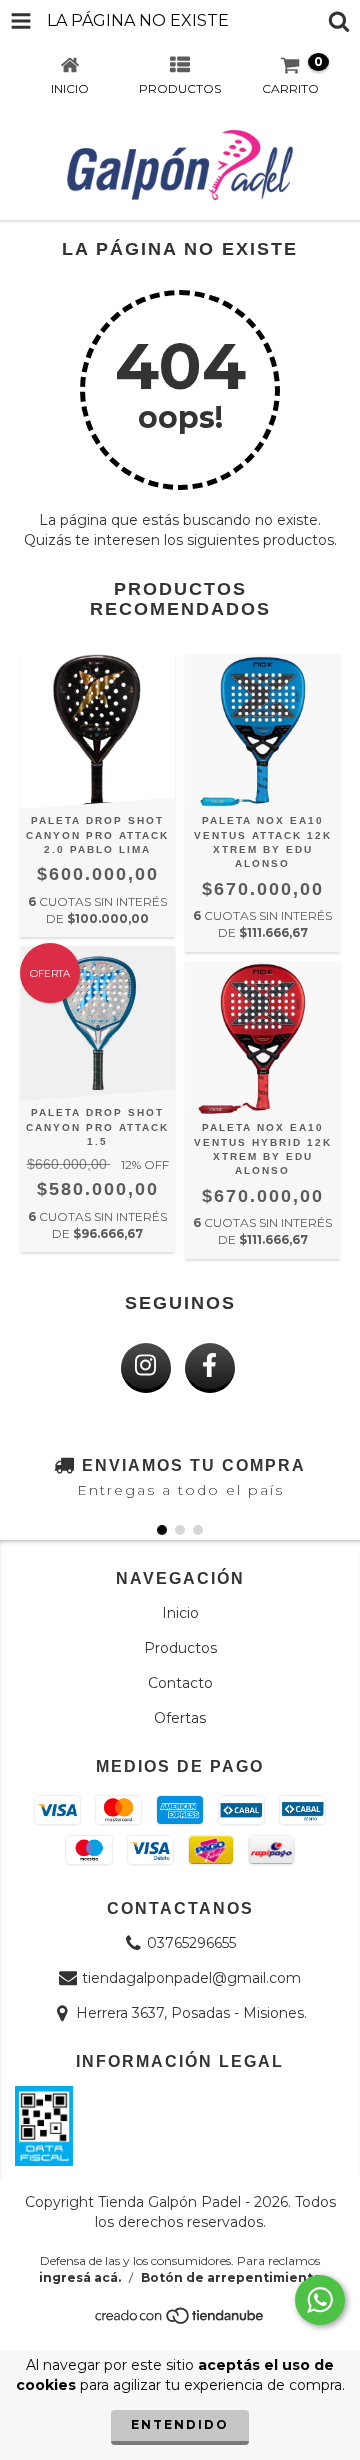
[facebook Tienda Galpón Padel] (210, 1368)
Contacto (180, 1683)
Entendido (180, 2424)
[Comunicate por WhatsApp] (320, 2300)
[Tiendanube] (180, 2320)
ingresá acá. (80, 2277)
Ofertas (180, 1718)
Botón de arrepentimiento (231, 2277)
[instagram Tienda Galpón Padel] (146, 1368)
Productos (180, 1648)
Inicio (180, 1613)
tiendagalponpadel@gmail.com (191, 1978)
